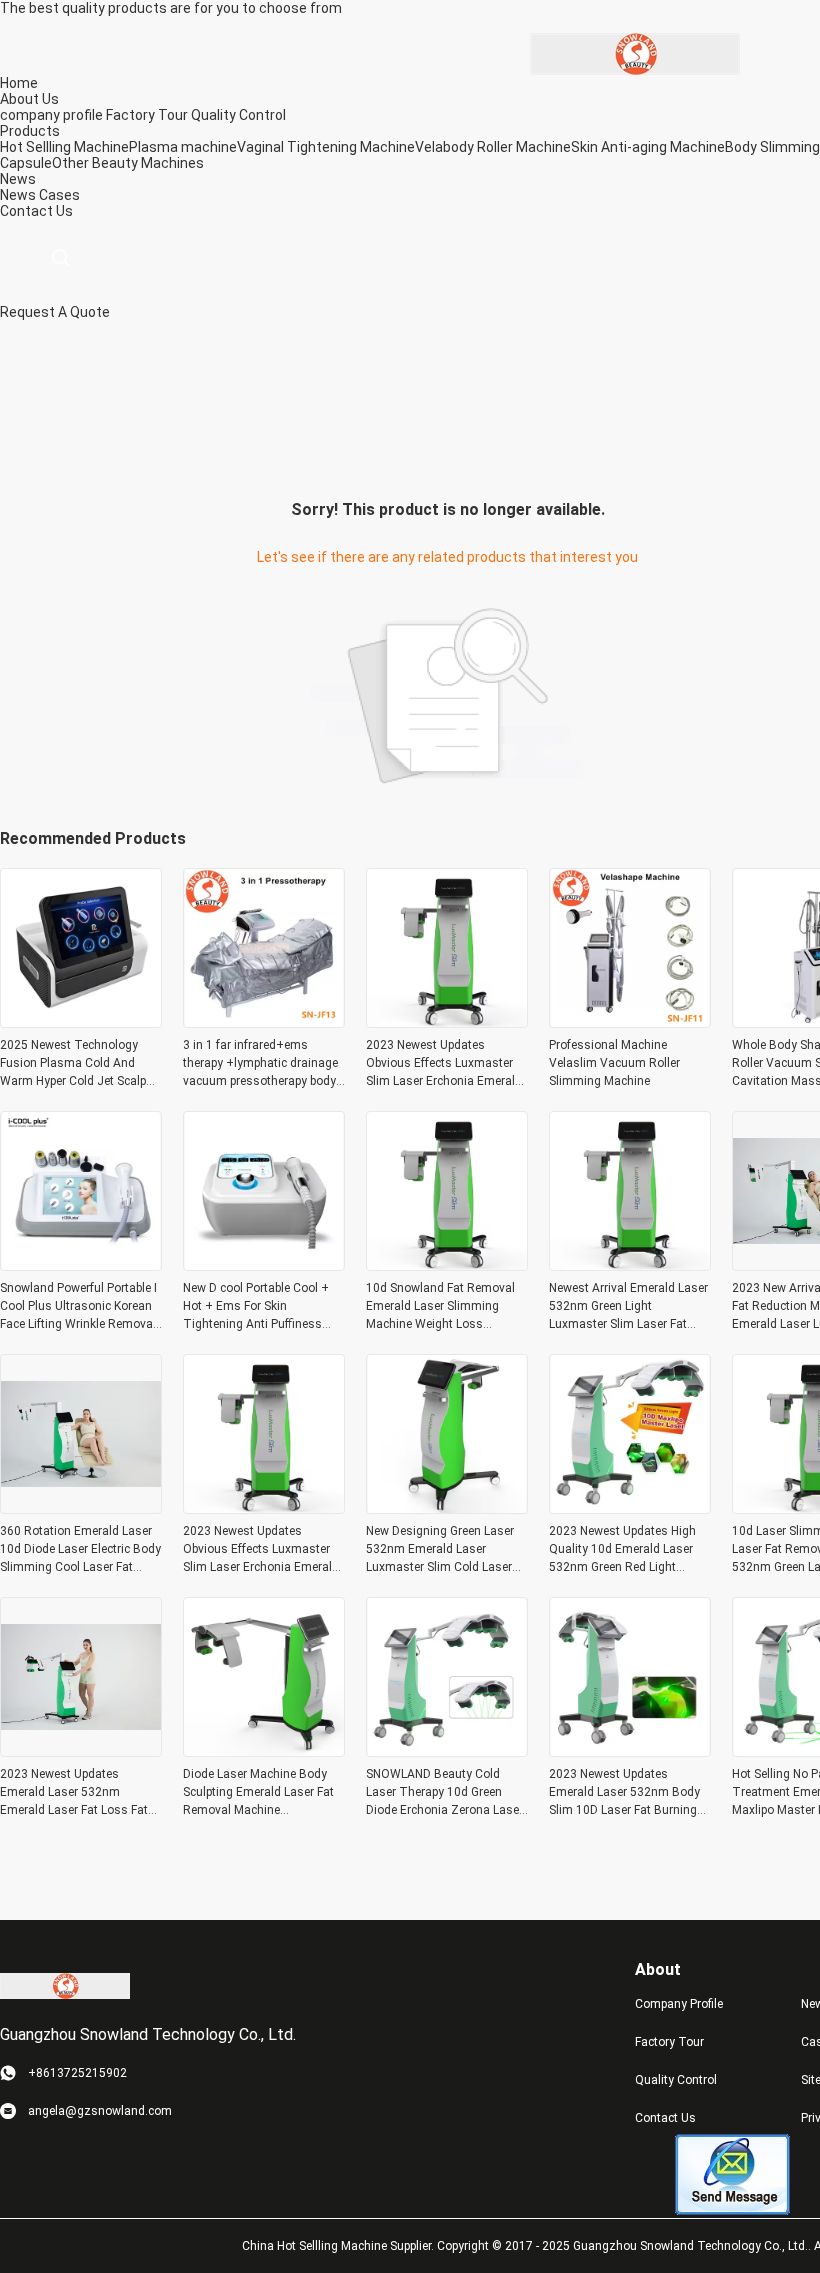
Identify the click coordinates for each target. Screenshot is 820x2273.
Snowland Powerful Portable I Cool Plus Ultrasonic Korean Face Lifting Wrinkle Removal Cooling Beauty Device (78, 1307)
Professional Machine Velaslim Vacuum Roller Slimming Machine (614, 1063)
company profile (51, 115)
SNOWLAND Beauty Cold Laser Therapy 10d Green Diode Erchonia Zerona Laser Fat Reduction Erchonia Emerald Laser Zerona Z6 (444, 1793)
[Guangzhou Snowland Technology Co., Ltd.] (635, 53)
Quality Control (238, 115)
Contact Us (665, 2118)
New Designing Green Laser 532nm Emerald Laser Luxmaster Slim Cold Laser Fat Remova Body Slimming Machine (441, 1550)
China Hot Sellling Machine (314, 2246)
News (18, 195)
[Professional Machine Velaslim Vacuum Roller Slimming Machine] (630, 1022)
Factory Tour (147, 115)
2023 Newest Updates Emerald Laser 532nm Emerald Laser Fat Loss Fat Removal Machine (74, 1793)
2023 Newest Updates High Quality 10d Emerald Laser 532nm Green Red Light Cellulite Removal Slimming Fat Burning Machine (623, 1550)
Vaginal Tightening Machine (326, 147)
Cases (59, 195)
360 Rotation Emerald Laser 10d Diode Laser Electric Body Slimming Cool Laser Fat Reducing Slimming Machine (80, 1550)
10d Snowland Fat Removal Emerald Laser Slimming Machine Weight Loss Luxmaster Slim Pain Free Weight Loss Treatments (440, 1307)
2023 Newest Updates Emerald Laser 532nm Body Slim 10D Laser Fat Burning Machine (624, 1793)
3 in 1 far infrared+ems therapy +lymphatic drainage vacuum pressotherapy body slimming (260, 1064)
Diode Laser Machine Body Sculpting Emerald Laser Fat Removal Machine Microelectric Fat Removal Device (258, 1793)
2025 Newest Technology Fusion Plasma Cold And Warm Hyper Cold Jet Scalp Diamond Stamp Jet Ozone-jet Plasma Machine (75, 1064)
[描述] (60, 258)
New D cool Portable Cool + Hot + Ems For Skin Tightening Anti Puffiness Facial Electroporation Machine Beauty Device (256, 1307)
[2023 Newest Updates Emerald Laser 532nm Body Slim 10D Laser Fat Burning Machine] (630, 1751)
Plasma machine (183, 147)
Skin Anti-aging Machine (648, 147)
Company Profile (679, 2004)
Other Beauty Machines (128, 163)
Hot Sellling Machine (64, 147)
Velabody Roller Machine (493, 147)
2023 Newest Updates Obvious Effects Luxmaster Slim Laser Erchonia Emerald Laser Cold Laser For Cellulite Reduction (444, 1064)
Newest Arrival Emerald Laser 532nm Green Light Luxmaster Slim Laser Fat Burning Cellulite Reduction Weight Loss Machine (628, 1307)
